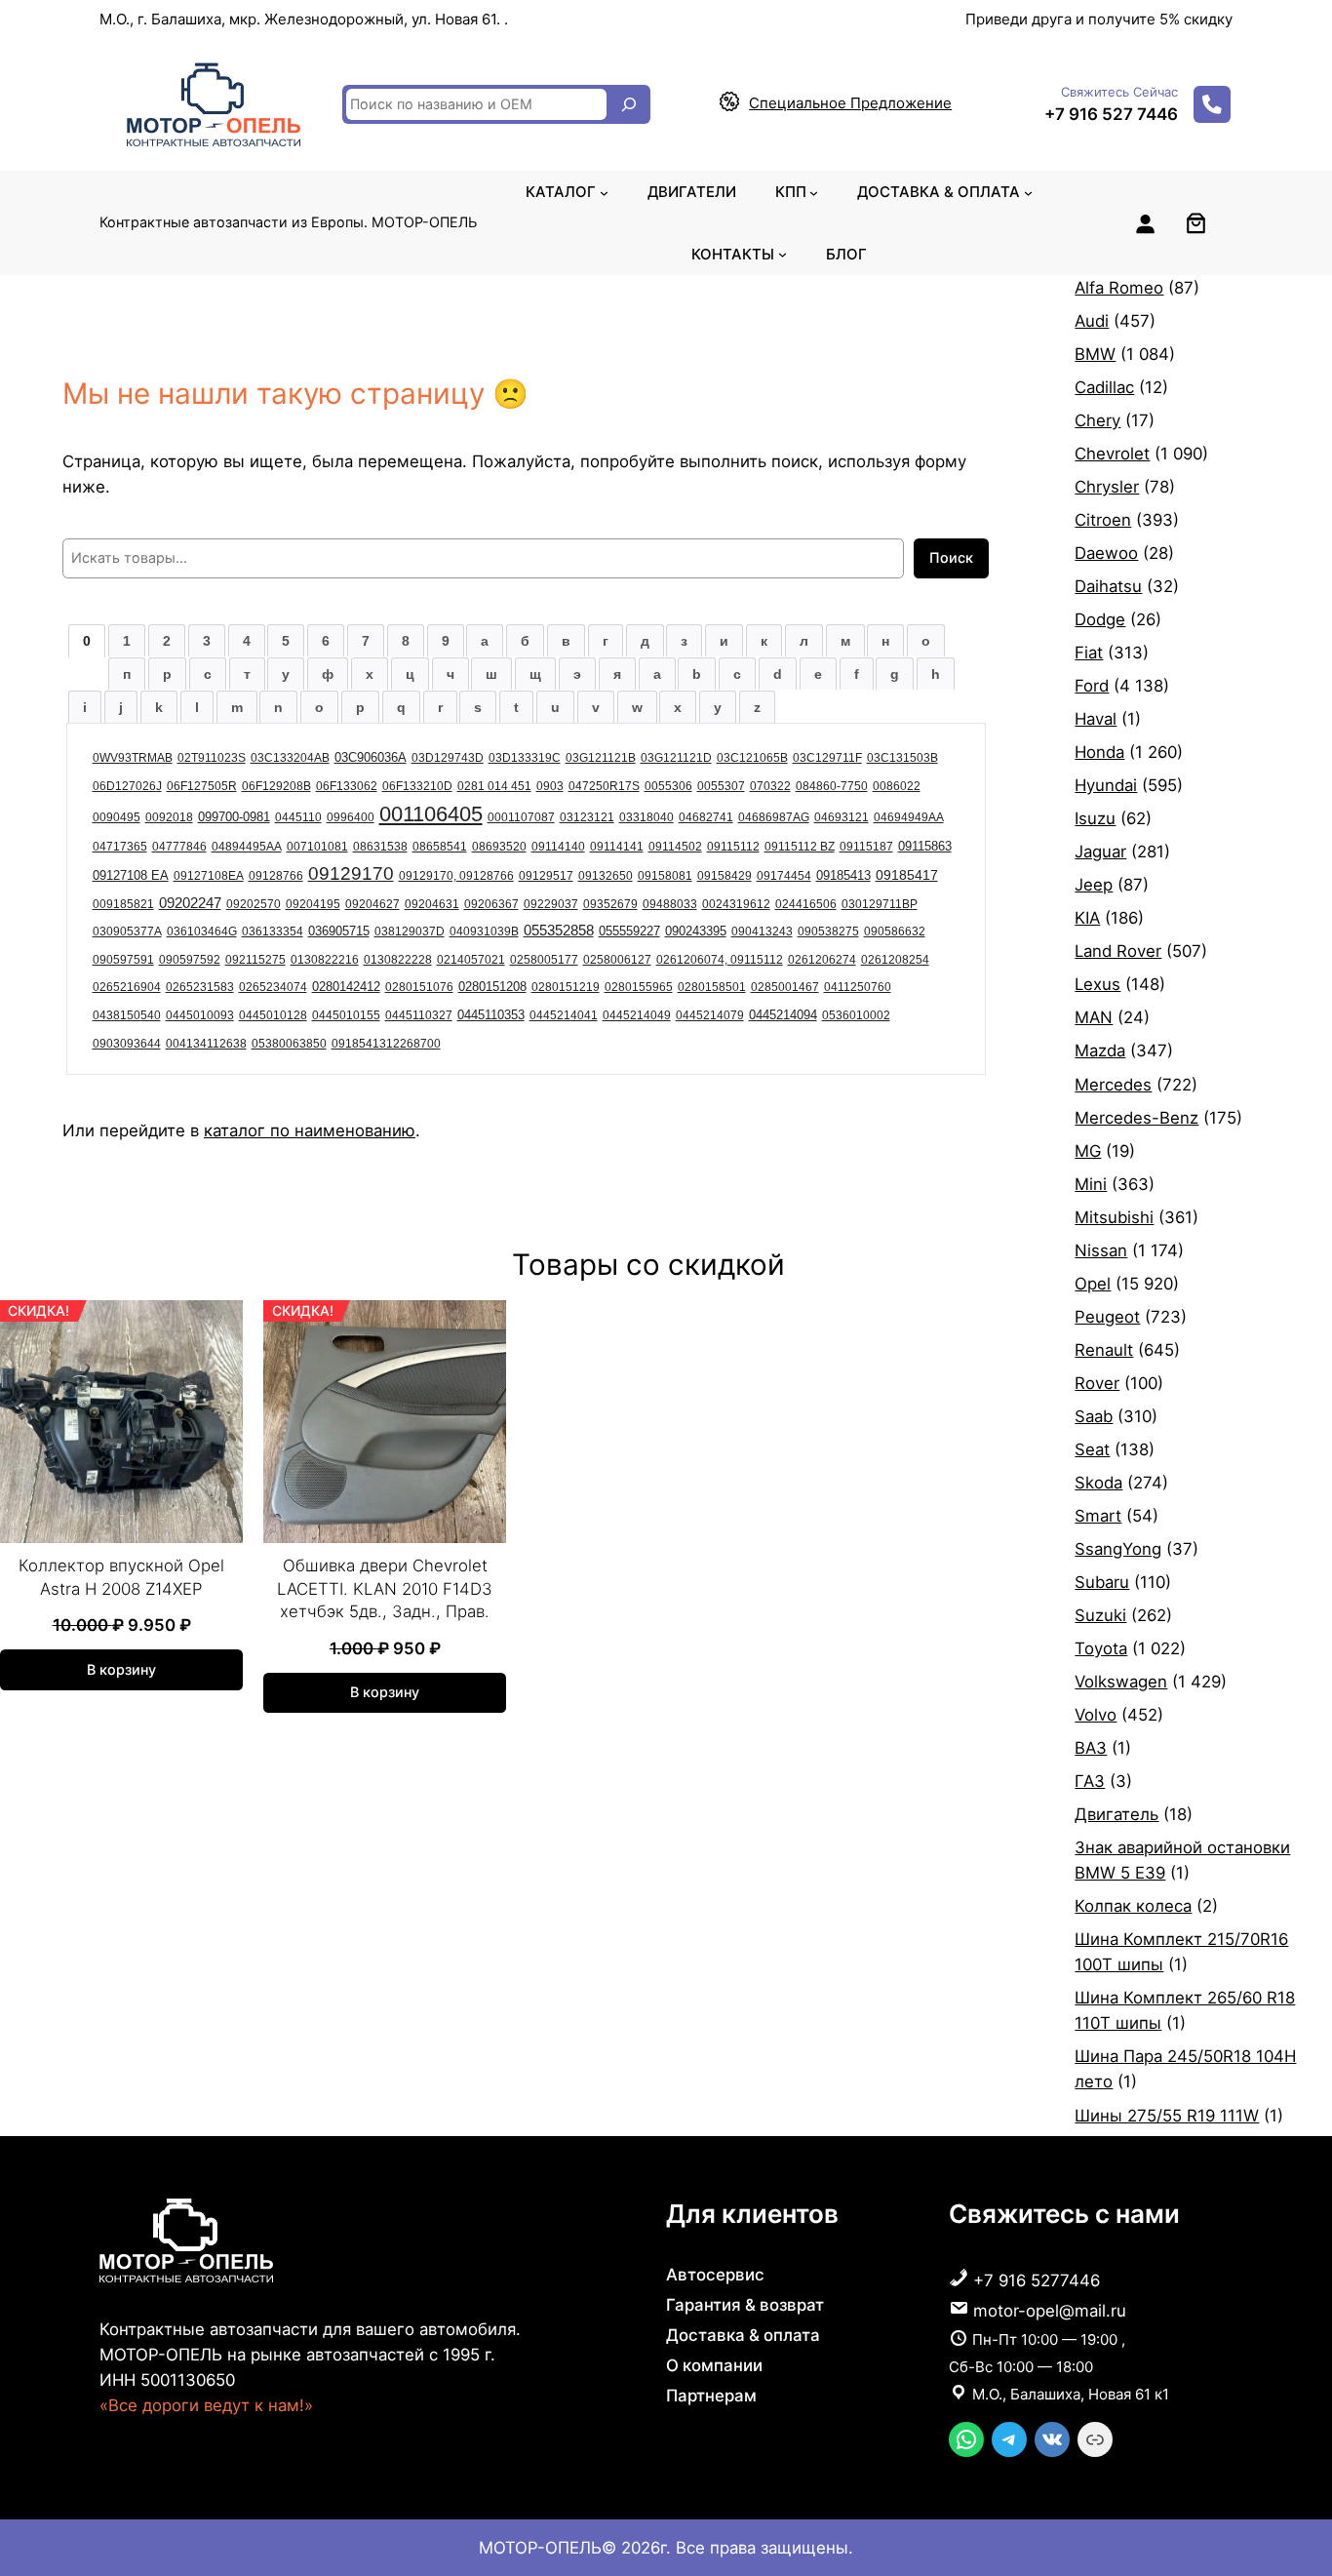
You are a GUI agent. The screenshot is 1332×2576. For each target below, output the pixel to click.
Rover (1097, 1383)
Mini (1091, 1184)
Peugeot (1107, 1317)
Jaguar (1100, 852)
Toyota (1101, 1648)
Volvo (1096, 1715)
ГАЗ (1090, 1781)
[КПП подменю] (814, 192)
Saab (1094, 1416)
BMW (1095, 354)
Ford (1092, 686)
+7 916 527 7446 (1111, 114)
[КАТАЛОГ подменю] (604, 192)
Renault (1104, 1350)
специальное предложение (850, 103)
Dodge (1100, 619)
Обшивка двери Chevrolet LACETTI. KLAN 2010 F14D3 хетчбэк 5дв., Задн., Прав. (385, 1588)
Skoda (1098, 1483)
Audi (1092, 321)
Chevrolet (1112, 454)
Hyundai (1106, 785)
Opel (1093, 1284)
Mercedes (1113, 1085)
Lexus (1097, 984)
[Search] (629, 104)
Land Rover (1118, 951)
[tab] (87, 641)
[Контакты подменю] (783, 254)
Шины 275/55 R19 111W (1167, 2116)
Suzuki (1100, 1615)
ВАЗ (1091, 1748)
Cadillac (1104, 387)
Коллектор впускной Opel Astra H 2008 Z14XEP (121, 1577)
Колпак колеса (1133, 1906)
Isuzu (1095, 818)
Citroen (1103, 520)
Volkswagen (1121, 1682)
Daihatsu (1108, 586)
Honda (1099, 752)
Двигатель (1117, 1814)
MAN (1094, 1017)
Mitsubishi (1114, 1217)
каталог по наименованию (310, 1130)
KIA (1087, 918)
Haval (1096, 719)
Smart (1098, 1516)
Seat (1092, 1449)
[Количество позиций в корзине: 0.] (1196, 223)
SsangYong (1118, 1549)
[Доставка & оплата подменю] (1028, 192)
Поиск (951, 557)
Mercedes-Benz (1136, 1118)
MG (1088, 1151)
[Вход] (1145, 223)
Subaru (1102, 1582)
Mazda (1100, 1050)
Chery (1097, 420)
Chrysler (1107, 487)
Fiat (1089, 653)
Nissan (1101, 1250)
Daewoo (1106, 553)
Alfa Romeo (1119, 288)
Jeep (1094, 885)
